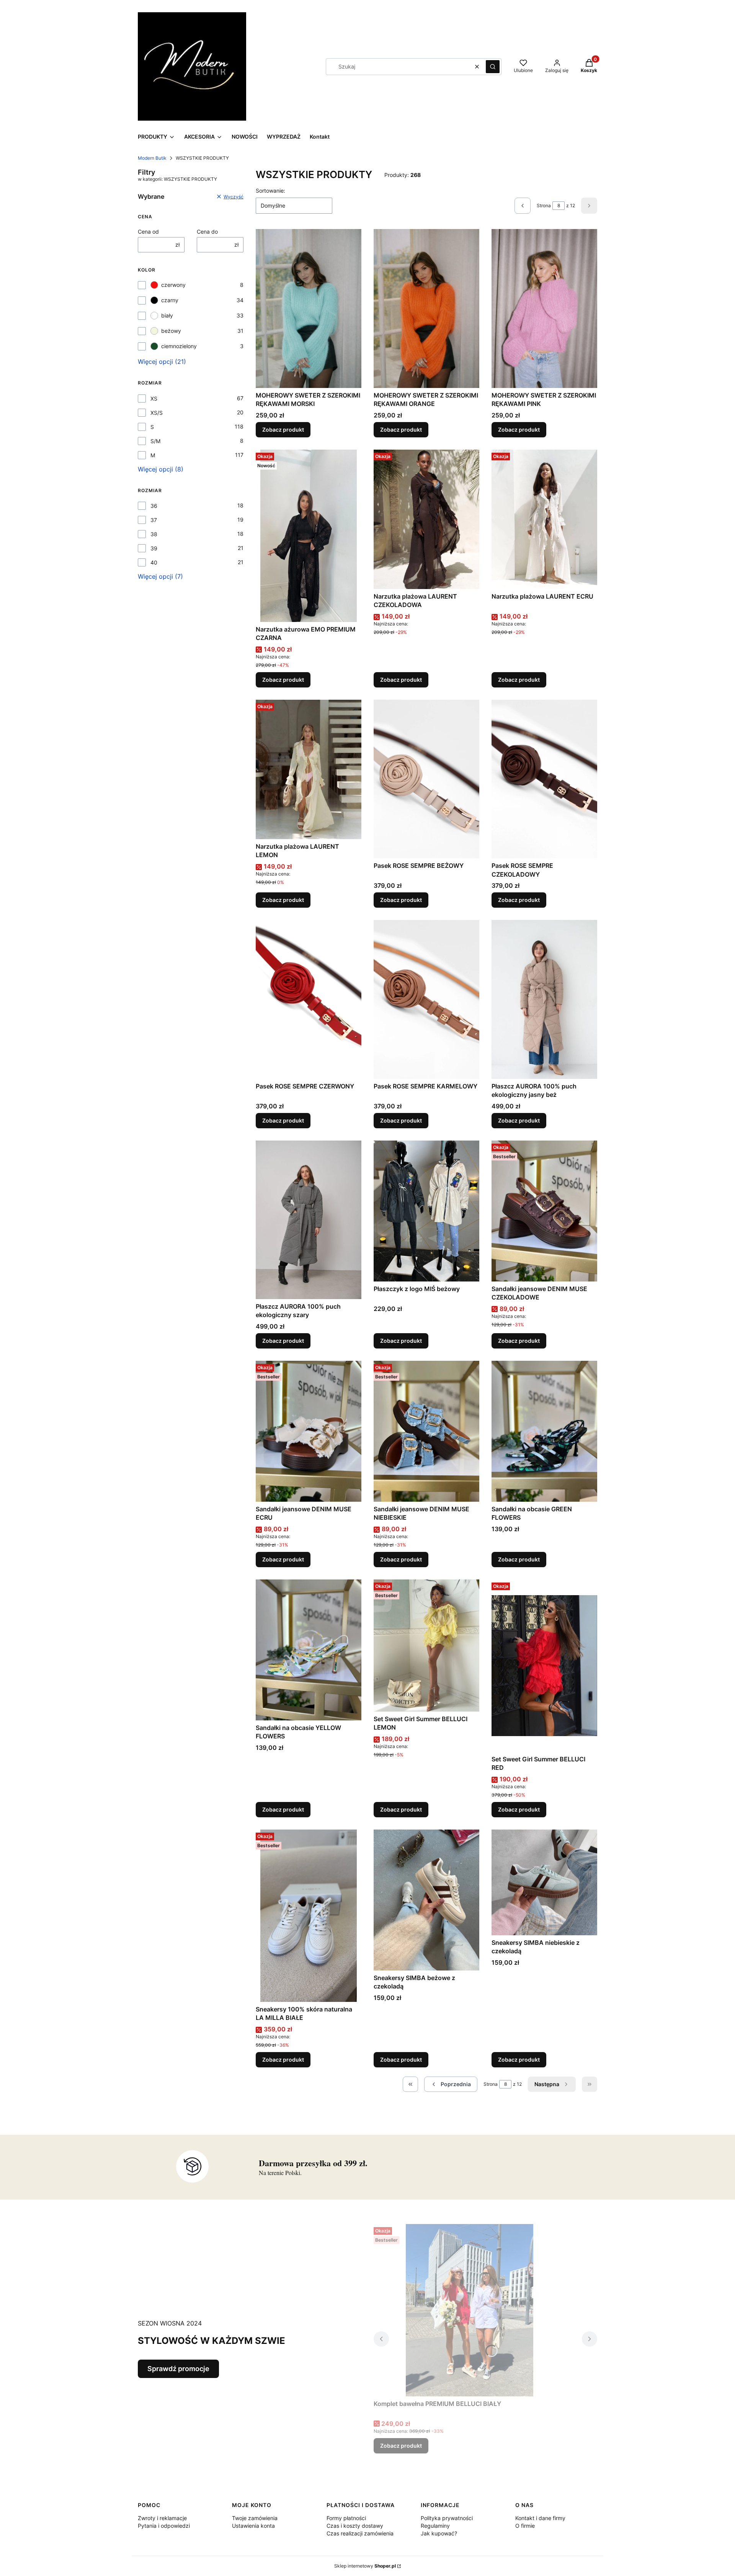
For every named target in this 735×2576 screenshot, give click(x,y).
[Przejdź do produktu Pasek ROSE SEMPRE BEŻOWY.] (426, 779)
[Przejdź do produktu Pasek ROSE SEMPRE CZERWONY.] (309, 999)
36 (154, 506)
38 (154, 534)
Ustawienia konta (253, 2526)
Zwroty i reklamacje (162, 2518)
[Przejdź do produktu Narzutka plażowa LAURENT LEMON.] (309, 769)
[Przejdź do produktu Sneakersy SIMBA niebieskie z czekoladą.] (544, 1882)
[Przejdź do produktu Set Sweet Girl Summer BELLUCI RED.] (544, 1666)
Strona (544, 205)
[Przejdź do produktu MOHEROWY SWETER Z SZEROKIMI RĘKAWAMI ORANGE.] (426, 308)
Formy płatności (346, 2518)
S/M (155, 441)
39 (154, 548)
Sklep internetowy (365, 2566)
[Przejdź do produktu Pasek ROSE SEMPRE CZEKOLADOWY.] (544, 779)
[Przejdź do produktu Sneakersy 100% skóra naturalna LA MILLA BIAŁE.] (309, 1916)
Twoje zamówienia (255, 2518)
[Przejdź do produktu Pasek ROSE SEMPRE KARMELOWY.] (426, 999)
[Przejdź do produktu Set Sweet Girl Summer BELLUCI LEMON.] (426, 1646)
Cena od (148, 232)
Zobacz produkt (283, 430)
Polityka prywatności (447, 2518)
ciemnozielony (179, 346)
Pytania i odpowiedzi (164, 2526)
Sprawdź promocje (178, 2369)
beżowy (171, 331)
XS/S (157, 413)
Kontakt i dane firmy (540, 2518)
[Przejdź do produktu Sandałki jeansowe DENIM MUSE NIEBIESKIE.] (426, 1431)
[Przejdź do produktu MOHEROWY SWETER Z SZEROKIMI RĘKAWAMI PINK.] (544, 308)
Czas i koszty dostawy (355, 2526)
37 (154, 520)
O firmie (525, 2526)
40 (154, 562)
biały (167, 315)
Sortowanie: (270, 191)
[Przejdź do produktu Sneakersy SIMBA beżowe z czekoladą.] (426, 1900)
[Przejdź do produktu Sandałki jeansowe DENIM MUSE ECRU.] (309, 1431)
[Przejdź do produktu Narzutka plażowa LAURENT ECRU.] (544, 519)
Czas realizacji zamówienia (360, 2533)
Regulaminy (435, 2526)
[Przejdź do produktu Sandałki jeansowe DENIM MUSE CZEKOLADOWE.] (544, 1211)
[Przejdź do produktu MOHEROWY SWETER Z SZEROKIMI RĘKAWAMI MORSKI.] (309, 308)
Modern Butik (152, 158)
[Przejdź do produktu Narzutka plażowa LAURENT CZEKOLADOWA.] (426, 519)
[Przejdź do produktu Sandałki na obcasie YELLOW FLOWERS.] (309, 1650)
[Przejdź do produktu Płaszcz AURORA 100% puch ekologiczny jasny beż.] (544, 999)
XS (154, 399)
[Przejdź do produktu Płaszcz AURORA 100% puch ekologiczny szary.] (309, 1220)
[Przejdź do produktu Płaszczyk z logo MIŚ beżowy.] (426, 1211)
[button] (493, 67)
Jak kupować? (439, 2533)
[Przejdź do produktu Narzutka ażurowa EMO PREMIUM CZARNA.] (309, 536)
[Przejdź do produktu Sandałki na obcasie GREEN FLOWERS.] (544, 1431)
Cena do (207, 232)
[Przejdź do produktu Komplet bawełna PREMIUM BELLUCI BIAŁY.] (469, 2310)
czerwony (173, 285)
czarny (170, 300)
